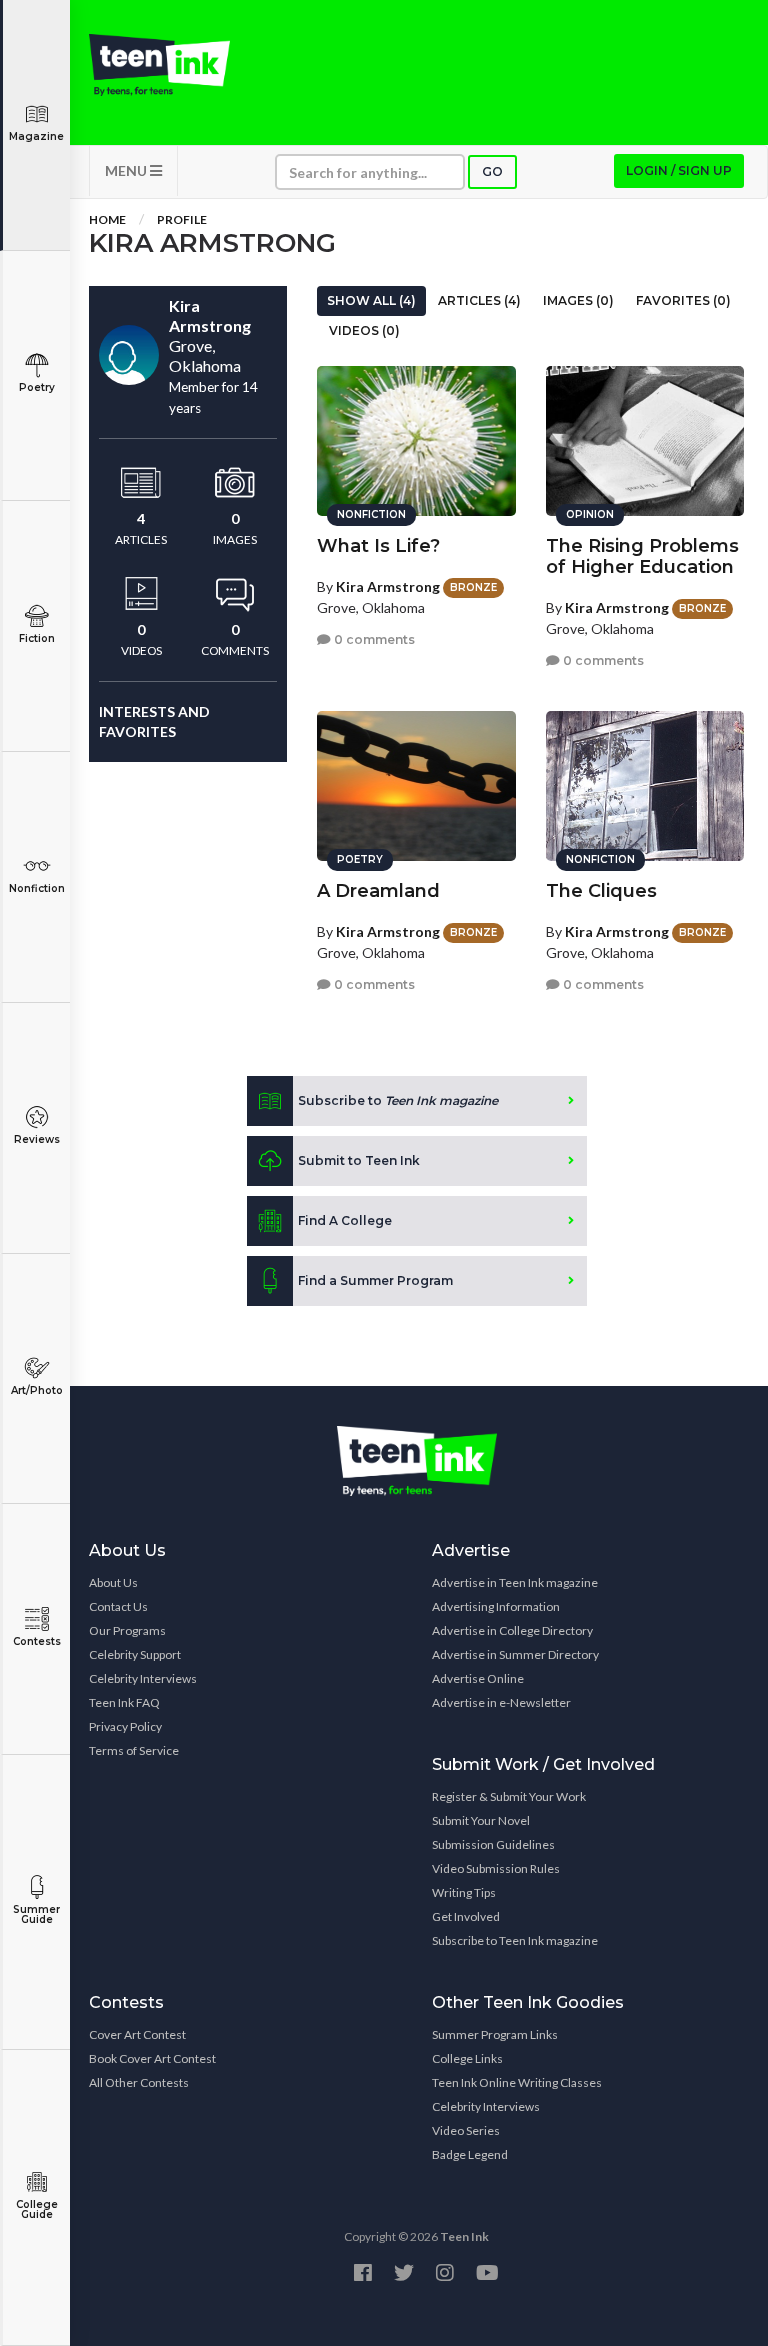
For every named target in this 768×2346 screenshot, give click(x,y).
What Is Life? (378, 546)
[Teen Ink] (159, 65)
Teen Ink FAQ (124, 1702)
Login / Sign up (679, 170)
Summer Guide (36, 1914)
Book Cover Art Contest (152, 2058)
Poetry (37, 387)
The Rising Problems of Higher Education (642, 556)
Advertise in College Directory (512, 1630)
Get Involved (466, 1916)
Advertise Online (478, 1678)
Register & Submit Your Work (509, 1796)
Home (107, 219)
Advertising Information (496, 1606)
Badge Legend (470, 2154)
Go (492, 171)
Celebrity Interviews (143, 1678)
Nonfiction (37, 888)
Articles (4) (479, 300)
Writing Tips (464, 1892)
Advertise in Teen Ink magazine (515, 1582)
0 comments (373, 639)
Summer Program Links (495, 2034)
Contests (37, 1641)
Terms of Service (134, 1750)
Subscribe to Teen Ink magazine (515, 1940)
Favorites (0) (683, 300)
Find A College (345, 1220)
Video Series (466, 2130)
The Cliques (601, 891)
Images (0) (578, 300)
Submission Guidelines (493, 1844)
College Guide (37, 2209)
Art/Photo (37, 1390)
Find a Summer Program (375, 1280)
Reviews (37, 1139)
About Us (113, 1582)
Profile (182, 219)
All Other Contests (139, 2082)
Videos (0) (364, 330)
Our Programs (127, 1630)
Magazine (36, 136)
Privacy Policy (125, 1726)
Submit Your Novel (481, 1820)
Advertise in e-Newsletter (501, 1702)
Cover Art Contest (137, 2034)
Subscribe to (398, 1100)
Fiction (37, 638)
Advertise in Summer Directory (515, 1654)
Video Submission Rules (496, 1868)
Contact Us (118, 1606)
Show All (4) (371, 300)
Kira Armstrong (388, 586)
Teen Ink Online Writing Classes (517, 2082)
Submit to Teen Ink (359, 1160)
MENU (127, 170)
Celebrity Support (135, 1654)
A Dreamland (378, 891)
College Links (467, 2058)
